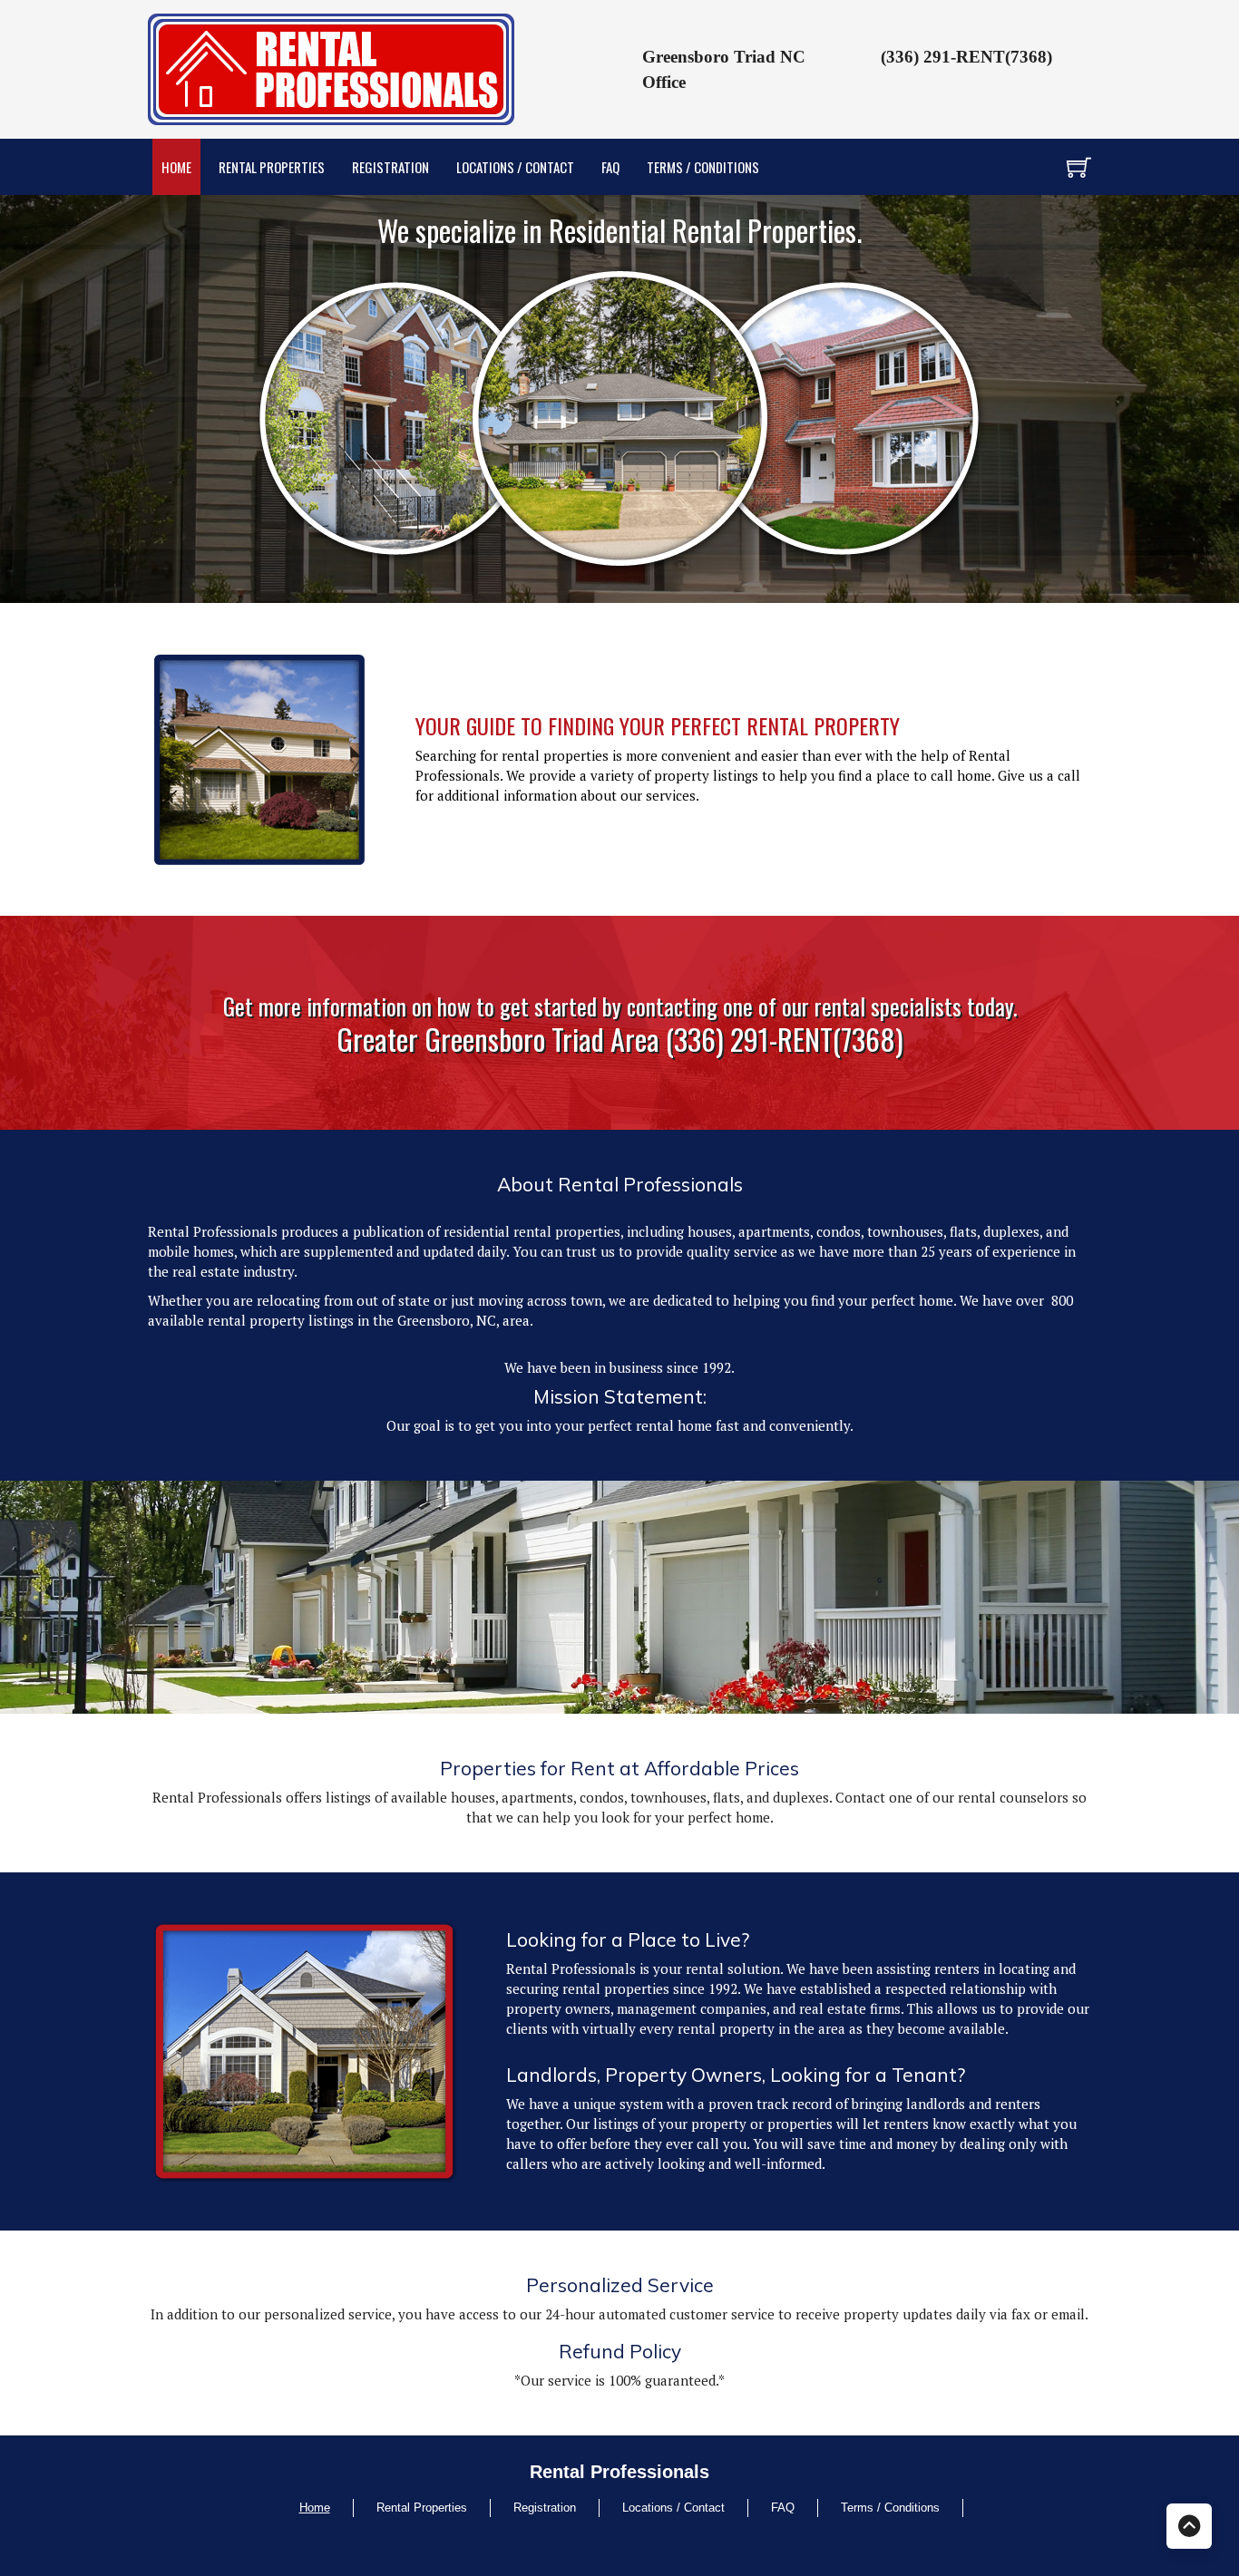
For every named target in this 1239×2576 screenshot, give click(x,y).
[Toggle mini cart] (1079, 167)
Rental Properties (272, 167)
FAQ (610, 167)
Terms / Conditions (703, 167)
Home (176, 167)
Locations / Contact (515, 167)
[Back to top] (1189, 2526)
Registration (390, 167)
